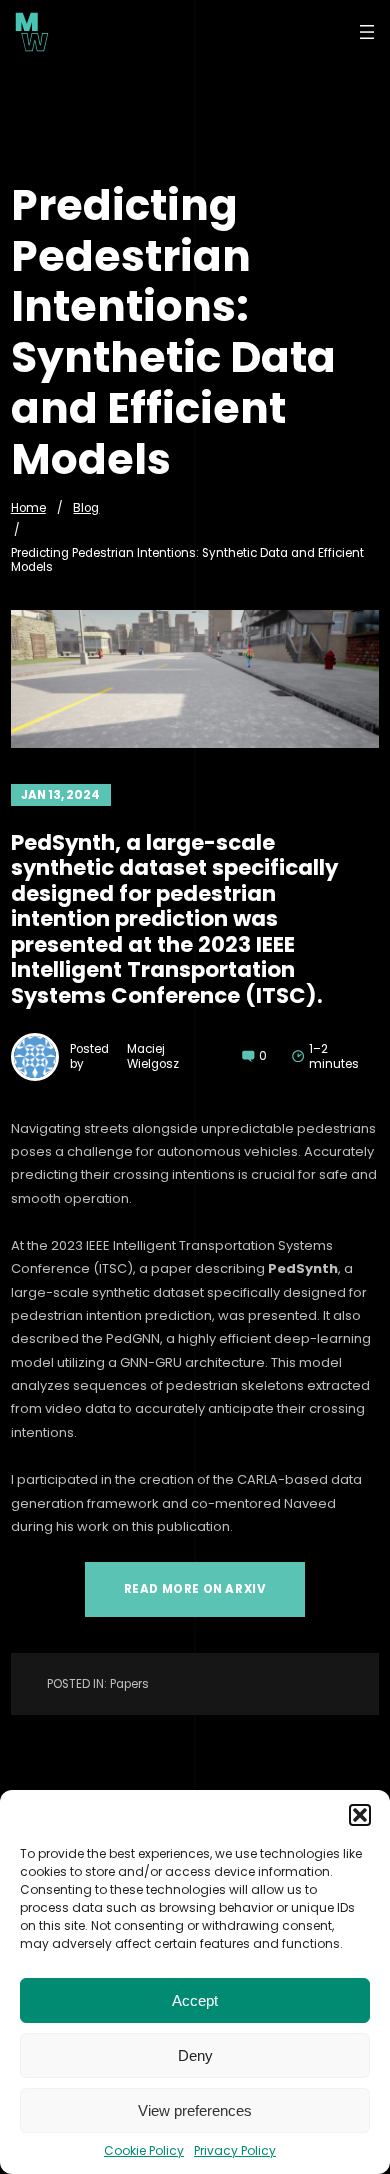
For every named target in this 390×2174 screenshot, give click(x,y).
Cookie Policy (144, 2150)
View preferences (195, 2110)
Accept (195, 2000)
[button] (360, 1815)
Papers (129, 1684)
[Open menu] (367, 32)
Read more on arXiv (195, 1589)
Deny (195, 2055)
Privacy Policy (235, 2150)
